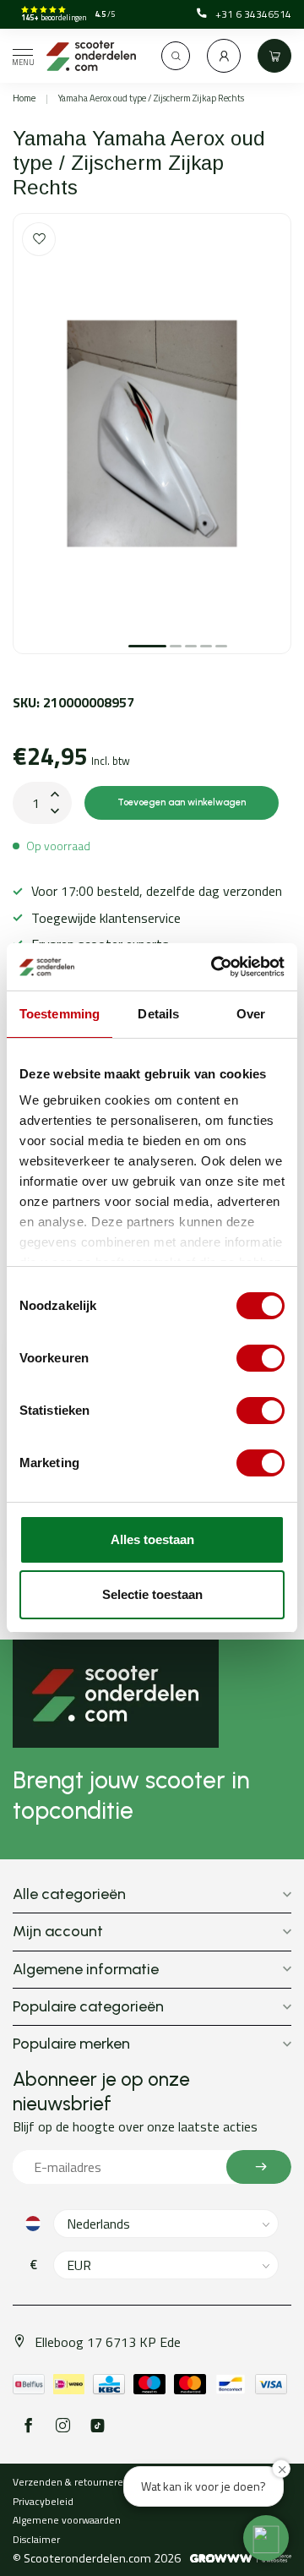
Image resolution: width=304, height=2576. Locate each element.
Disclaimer (36, 2539)
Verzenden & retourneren (71, 2482)
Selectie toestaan (152, 1594)
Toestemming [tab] (60, 1014)
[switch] (261, 1358)
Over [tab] (251, 1014)
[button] (266, 2538)
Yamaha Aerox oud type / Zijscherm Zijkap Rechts (151, 98)
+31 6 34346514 (253, 14)
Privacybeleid (43, 2501)
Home (24, 98)
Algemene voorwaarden (67, 2520)
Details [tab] (158, 1014)
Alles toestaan (152, 1539)
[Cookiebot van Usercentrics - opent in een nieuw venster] (214, 967)
